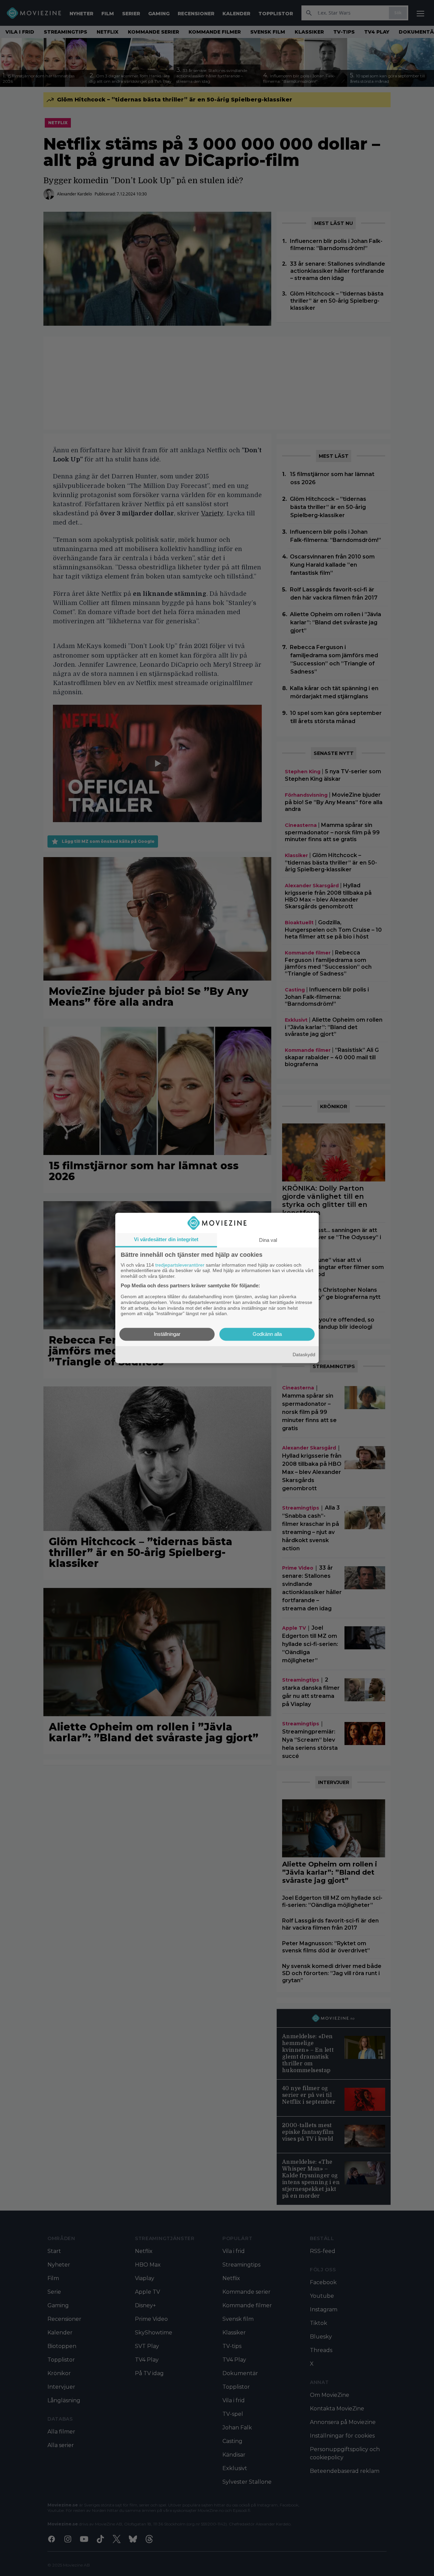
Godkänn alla (267, 1334)
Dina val (268, 1240)
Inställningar (167, 1334)
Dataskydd (304, 1355)
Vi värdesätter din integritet (166, 1239)
